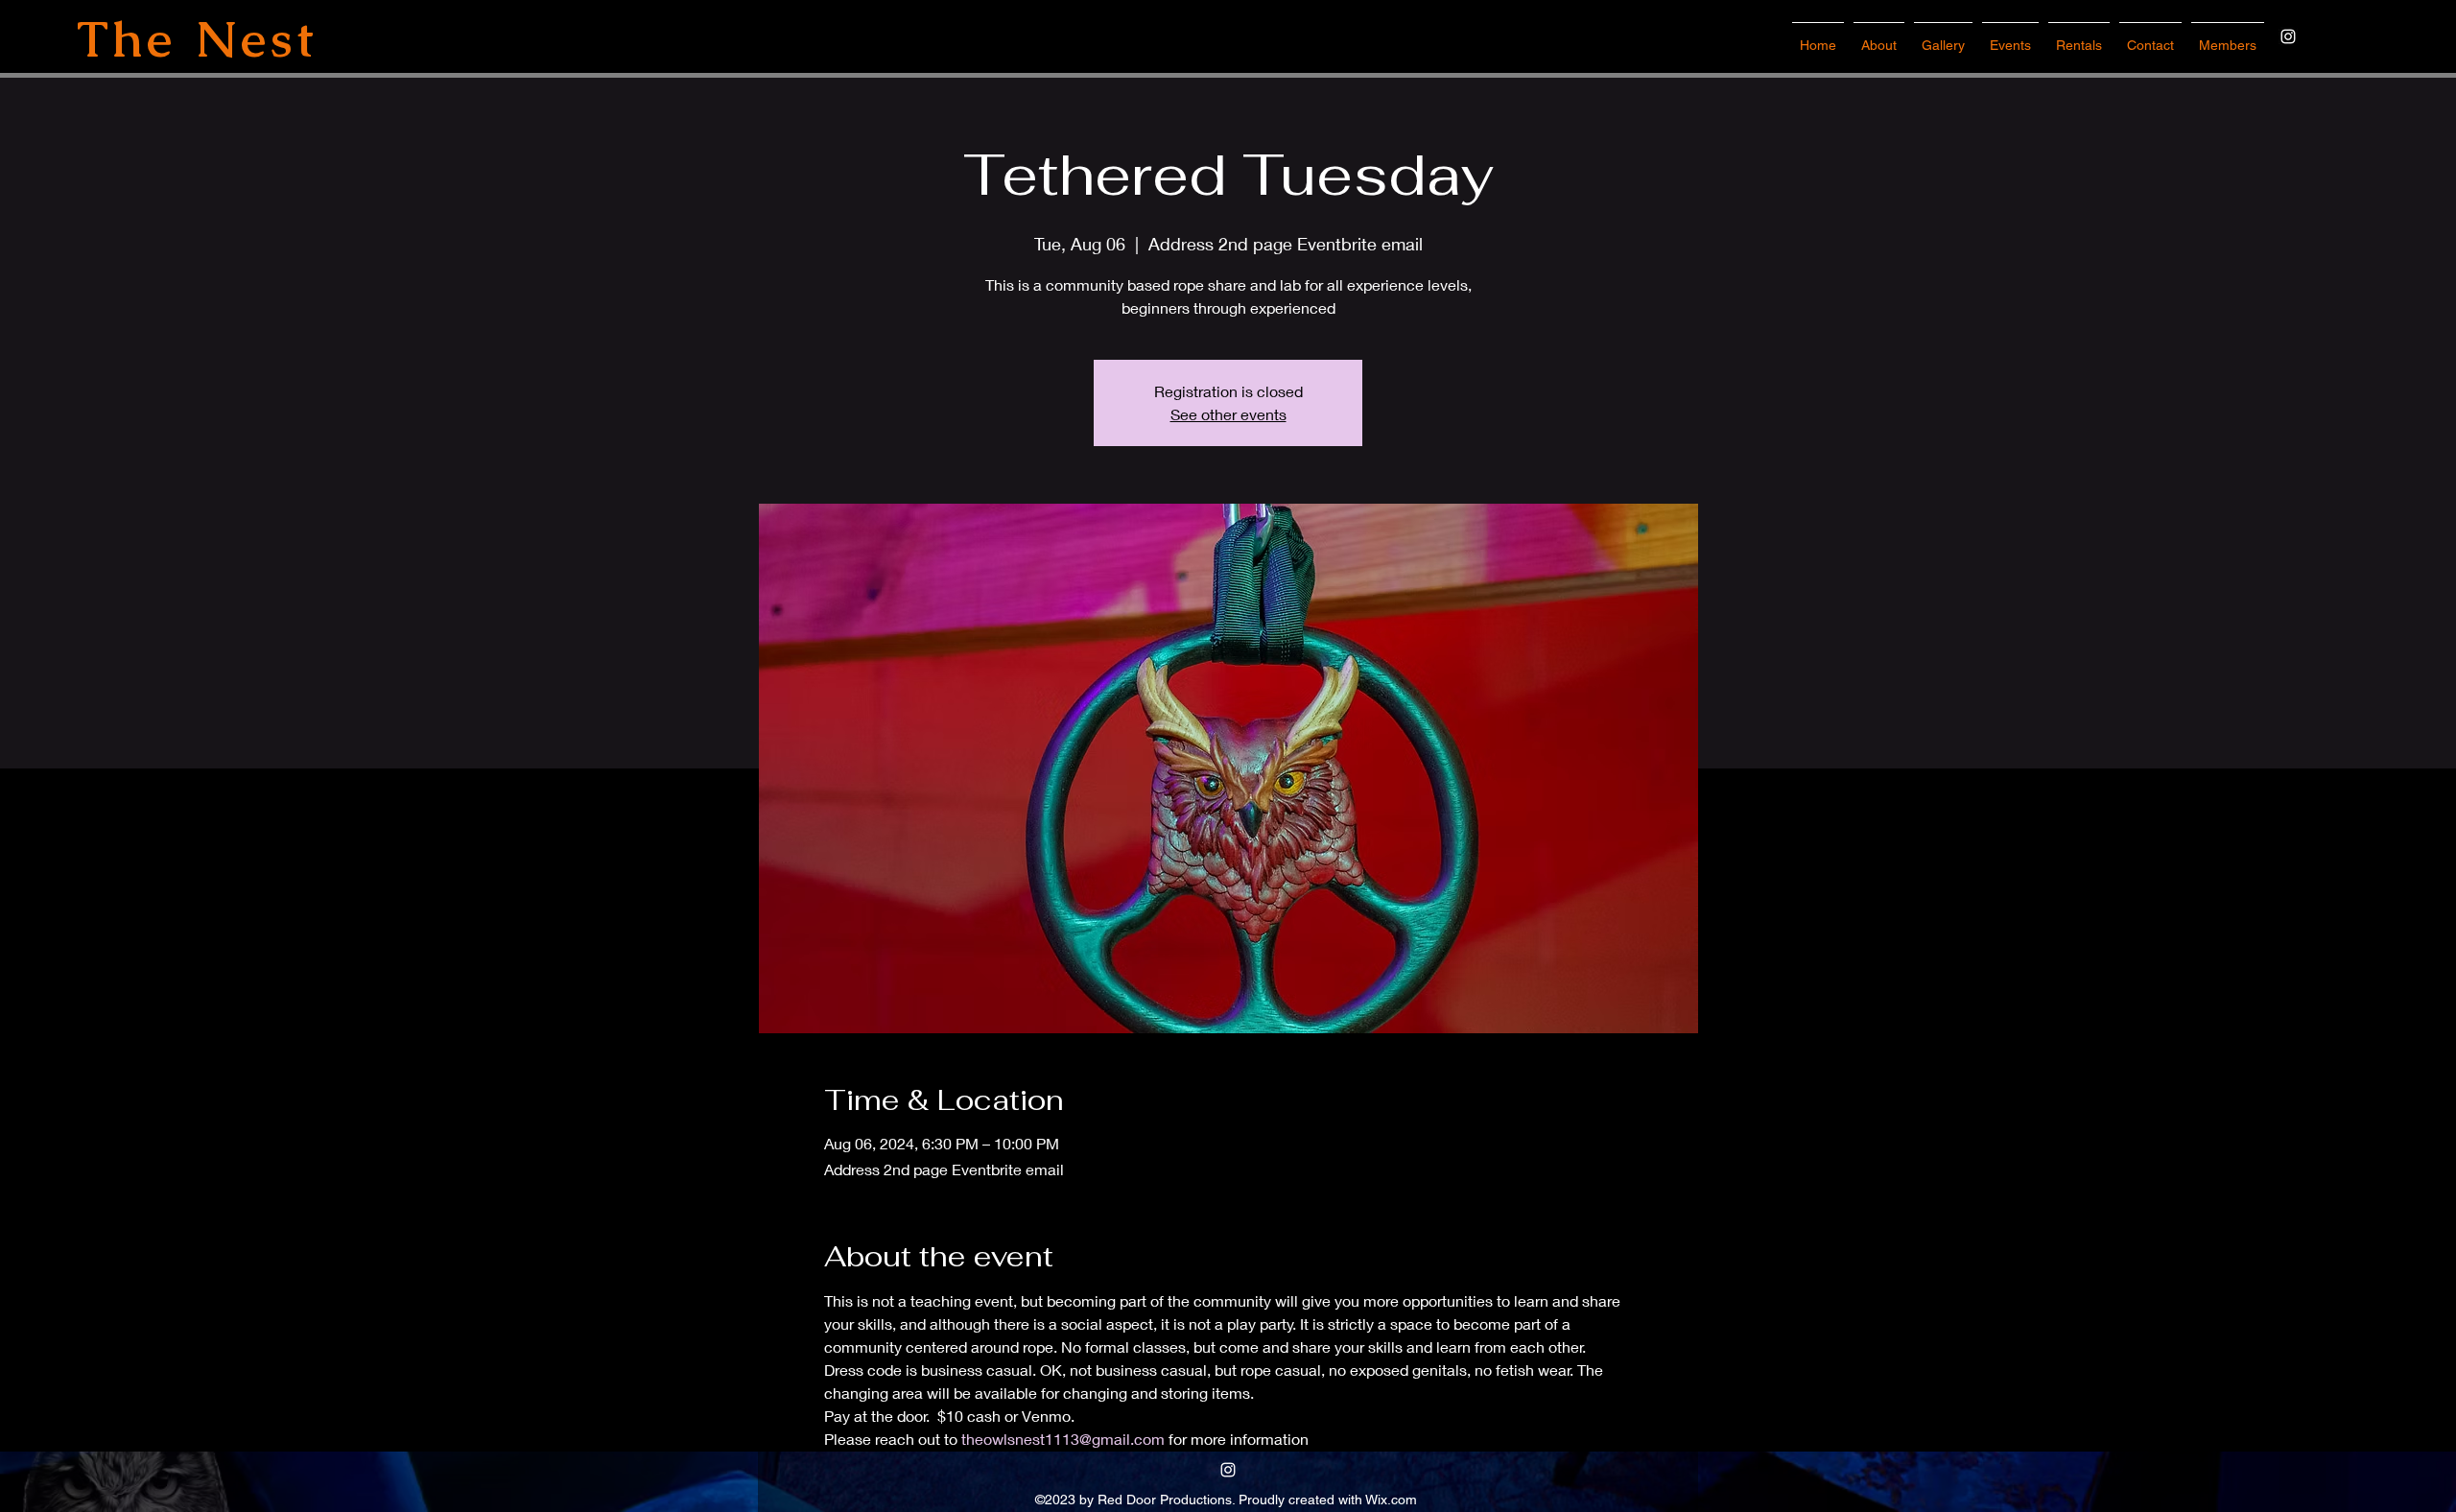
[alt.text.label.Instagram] (2288, 36)
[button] (2010, 36)
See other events (1228, 414)
